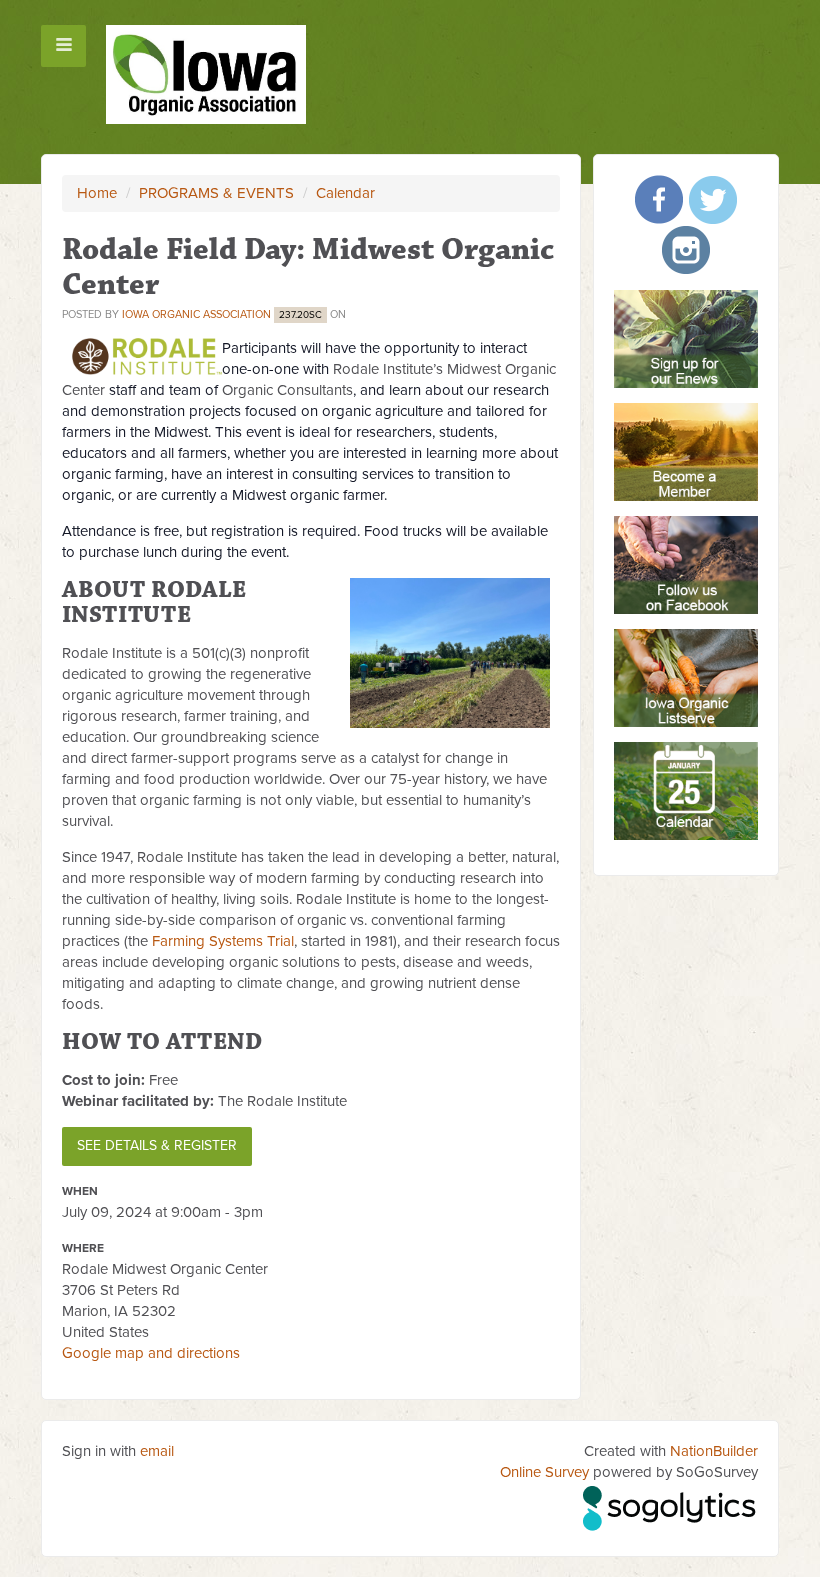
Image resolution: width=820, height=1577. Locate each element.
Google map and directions (151, 1353)
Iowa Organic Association (196, 314)
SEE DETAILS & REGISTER (157, 1145)
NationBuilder (714, 1451)
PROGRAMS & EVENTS (216, 193)
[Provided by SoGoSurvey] (670, 1505)
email (157, 1451)
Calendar (345, 193)
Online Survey (544, 1472)
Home (97, 193)
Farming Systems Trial (223, 941)
